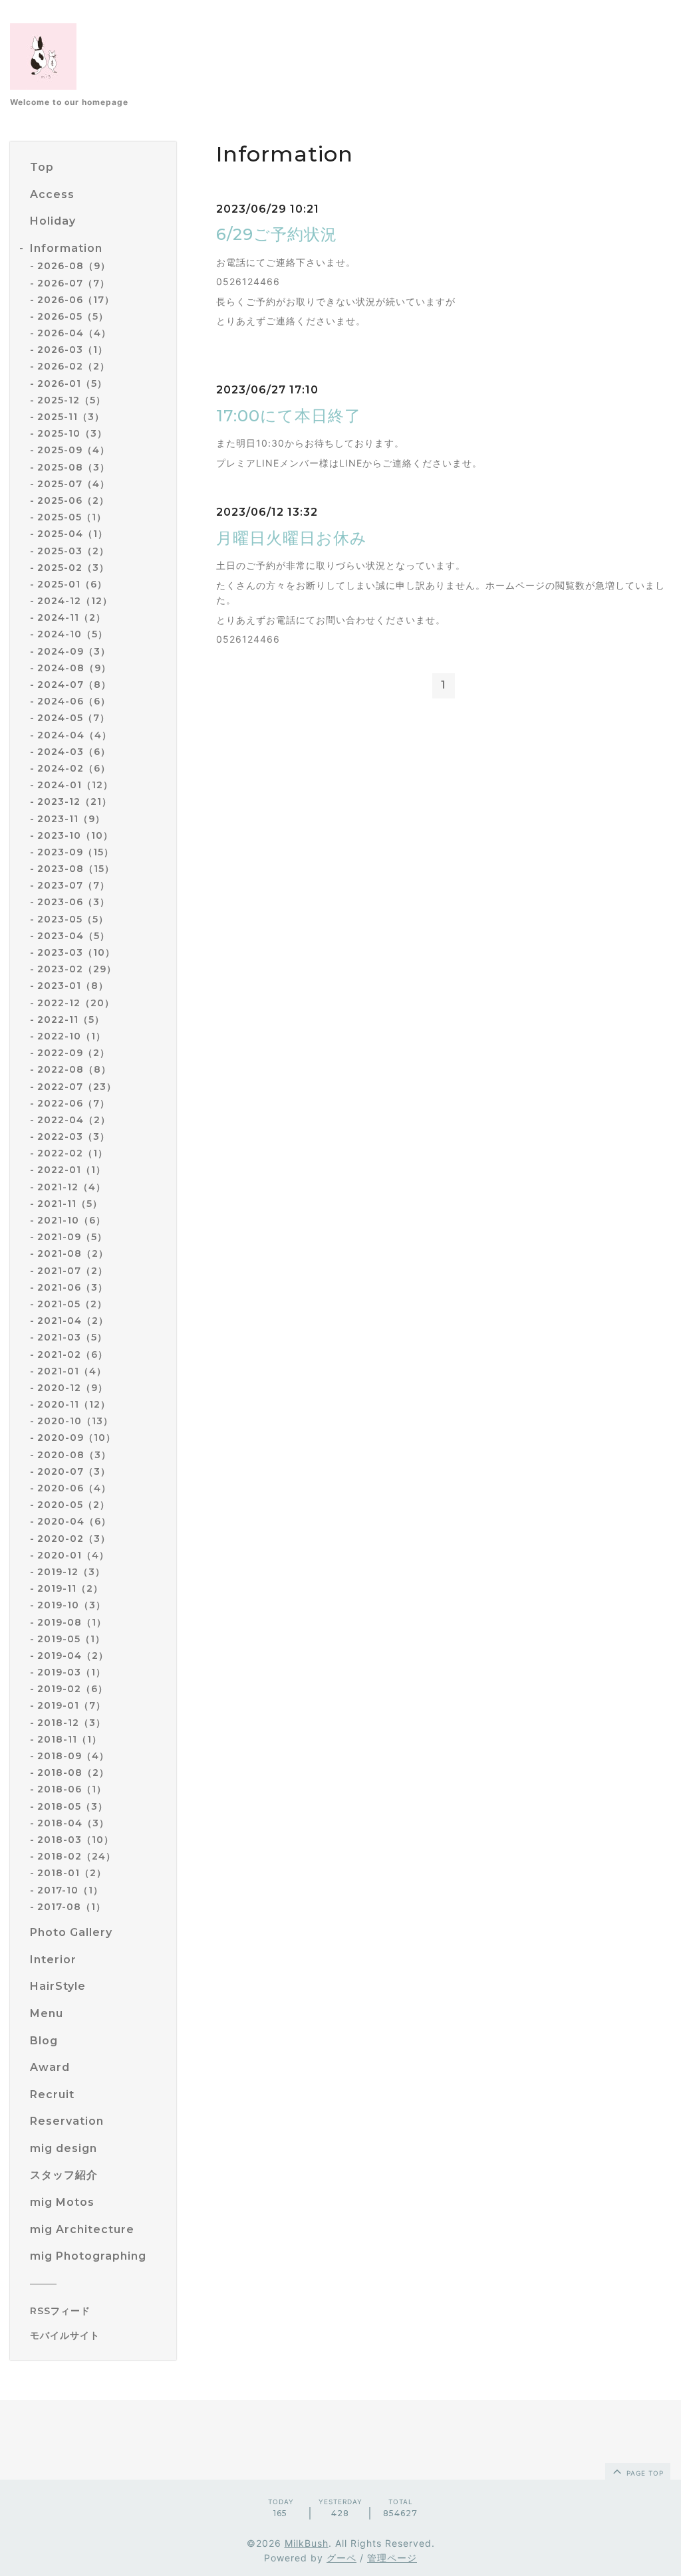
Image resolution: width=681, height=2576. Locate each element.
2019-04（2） (73, 1656)
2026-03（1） (72, 350)
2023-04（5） (73, 936)
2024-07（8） (74, 685)
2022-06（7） (73, 1103)
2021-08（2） (73, 1253)
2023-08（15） (76, 869)
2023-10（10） (75, 835)
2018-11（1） (69, 1739)
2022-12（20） (76, 1003)
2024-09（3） (74, 651)
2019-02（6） (72, 1689)
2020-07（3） (74, 1471)
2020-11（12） (74, 1404)
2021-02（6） (72, 1354)
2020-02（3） (74, 1539)
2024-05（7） (73, 718)
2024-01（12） (75, 785)
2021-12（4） (71, 1187)
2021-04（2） (73, 1321)
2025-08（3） (73, 467)
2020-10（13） (75, 1421)
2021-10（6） (71, 1220)
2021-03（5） (72, 1337)
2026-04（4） (74, 333)
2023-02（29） (77, 969)
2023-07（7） (73, 885)
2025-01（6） (72, 584)
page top (644, 2473)
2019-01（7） (71, 1705)
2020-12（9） (72, 1388)
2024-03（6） (74, 752)
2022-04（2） (74, 1120)
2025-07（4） (73, 484)
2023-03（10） (76, 952)
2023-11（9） (71, 819)
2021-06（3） (72, 1287)
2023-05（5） (73, 919)
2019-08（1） (72, 1622)
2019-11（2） (70, 1588)
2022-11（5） (71, 1020)
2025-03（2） (73, 551)
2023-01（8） (73, 986)
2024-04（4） (74, 735)
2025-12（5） (71, 400)
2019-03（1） (71, 1672)
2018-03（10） (75, 1840)
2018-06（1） (72, 1789)
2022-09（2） (73, 1053)
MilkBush (307, 2543)
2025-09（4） (73, 450)
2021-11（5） (70, 1204)
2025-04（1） (72, 534)
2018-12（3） (71, 1723)
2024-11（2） (71, 617)
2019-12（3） (71, 1572)
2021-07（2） (72, 1271)
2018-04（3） (73, 1823)
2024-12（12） (75, 601)
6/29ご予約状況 (277, 234)
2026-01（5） (72, 383)
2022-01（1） (71, 1170)
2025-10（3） (72, 433)
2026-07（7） (73, 283)
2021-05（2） (72, 1304)
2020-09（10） (76, 1438)
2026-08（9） (74, 266)
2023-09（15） (75, 852)
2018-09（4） (73, 1756)
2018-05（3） (72, 1806)
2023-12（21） (74, 802)
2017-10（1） (70, 1890)
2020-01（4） (73, 1555)
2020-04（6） (74, 1521)
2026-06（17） (76, 300)
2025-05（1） (72, 517)
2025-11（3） (71, 417)
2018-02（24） (76, 1856)
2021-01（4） (72, 1371)
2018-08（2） (73, 1772)
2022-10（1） (71, 1036)
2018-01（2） (72, 1873)
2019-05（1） (71, 1639)
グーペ (341, 2558)
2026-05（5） (73, 316)
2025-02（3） (73, 568)
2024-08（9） (74, 668)
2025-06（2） (73, 500)
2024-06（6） (74, 701)
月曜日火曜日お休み (292, 538)
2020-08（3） (74, 1455)
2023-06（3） (73, 902)
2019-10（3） (71, 1605)
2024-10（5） (72, 634)
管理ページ (392, 2558)
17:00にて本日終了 (289, 416)
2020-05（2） (73, 1505)
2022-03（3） (73, 1136)
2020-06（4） (74, 1488)
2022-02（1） (72, 1153)
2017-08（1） (71, 1907)
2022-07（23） (77, 1087)
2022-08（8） (74, 1069)
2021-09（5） (72, 1237)
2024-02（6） (74, 768)
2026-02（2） (73, 366)
